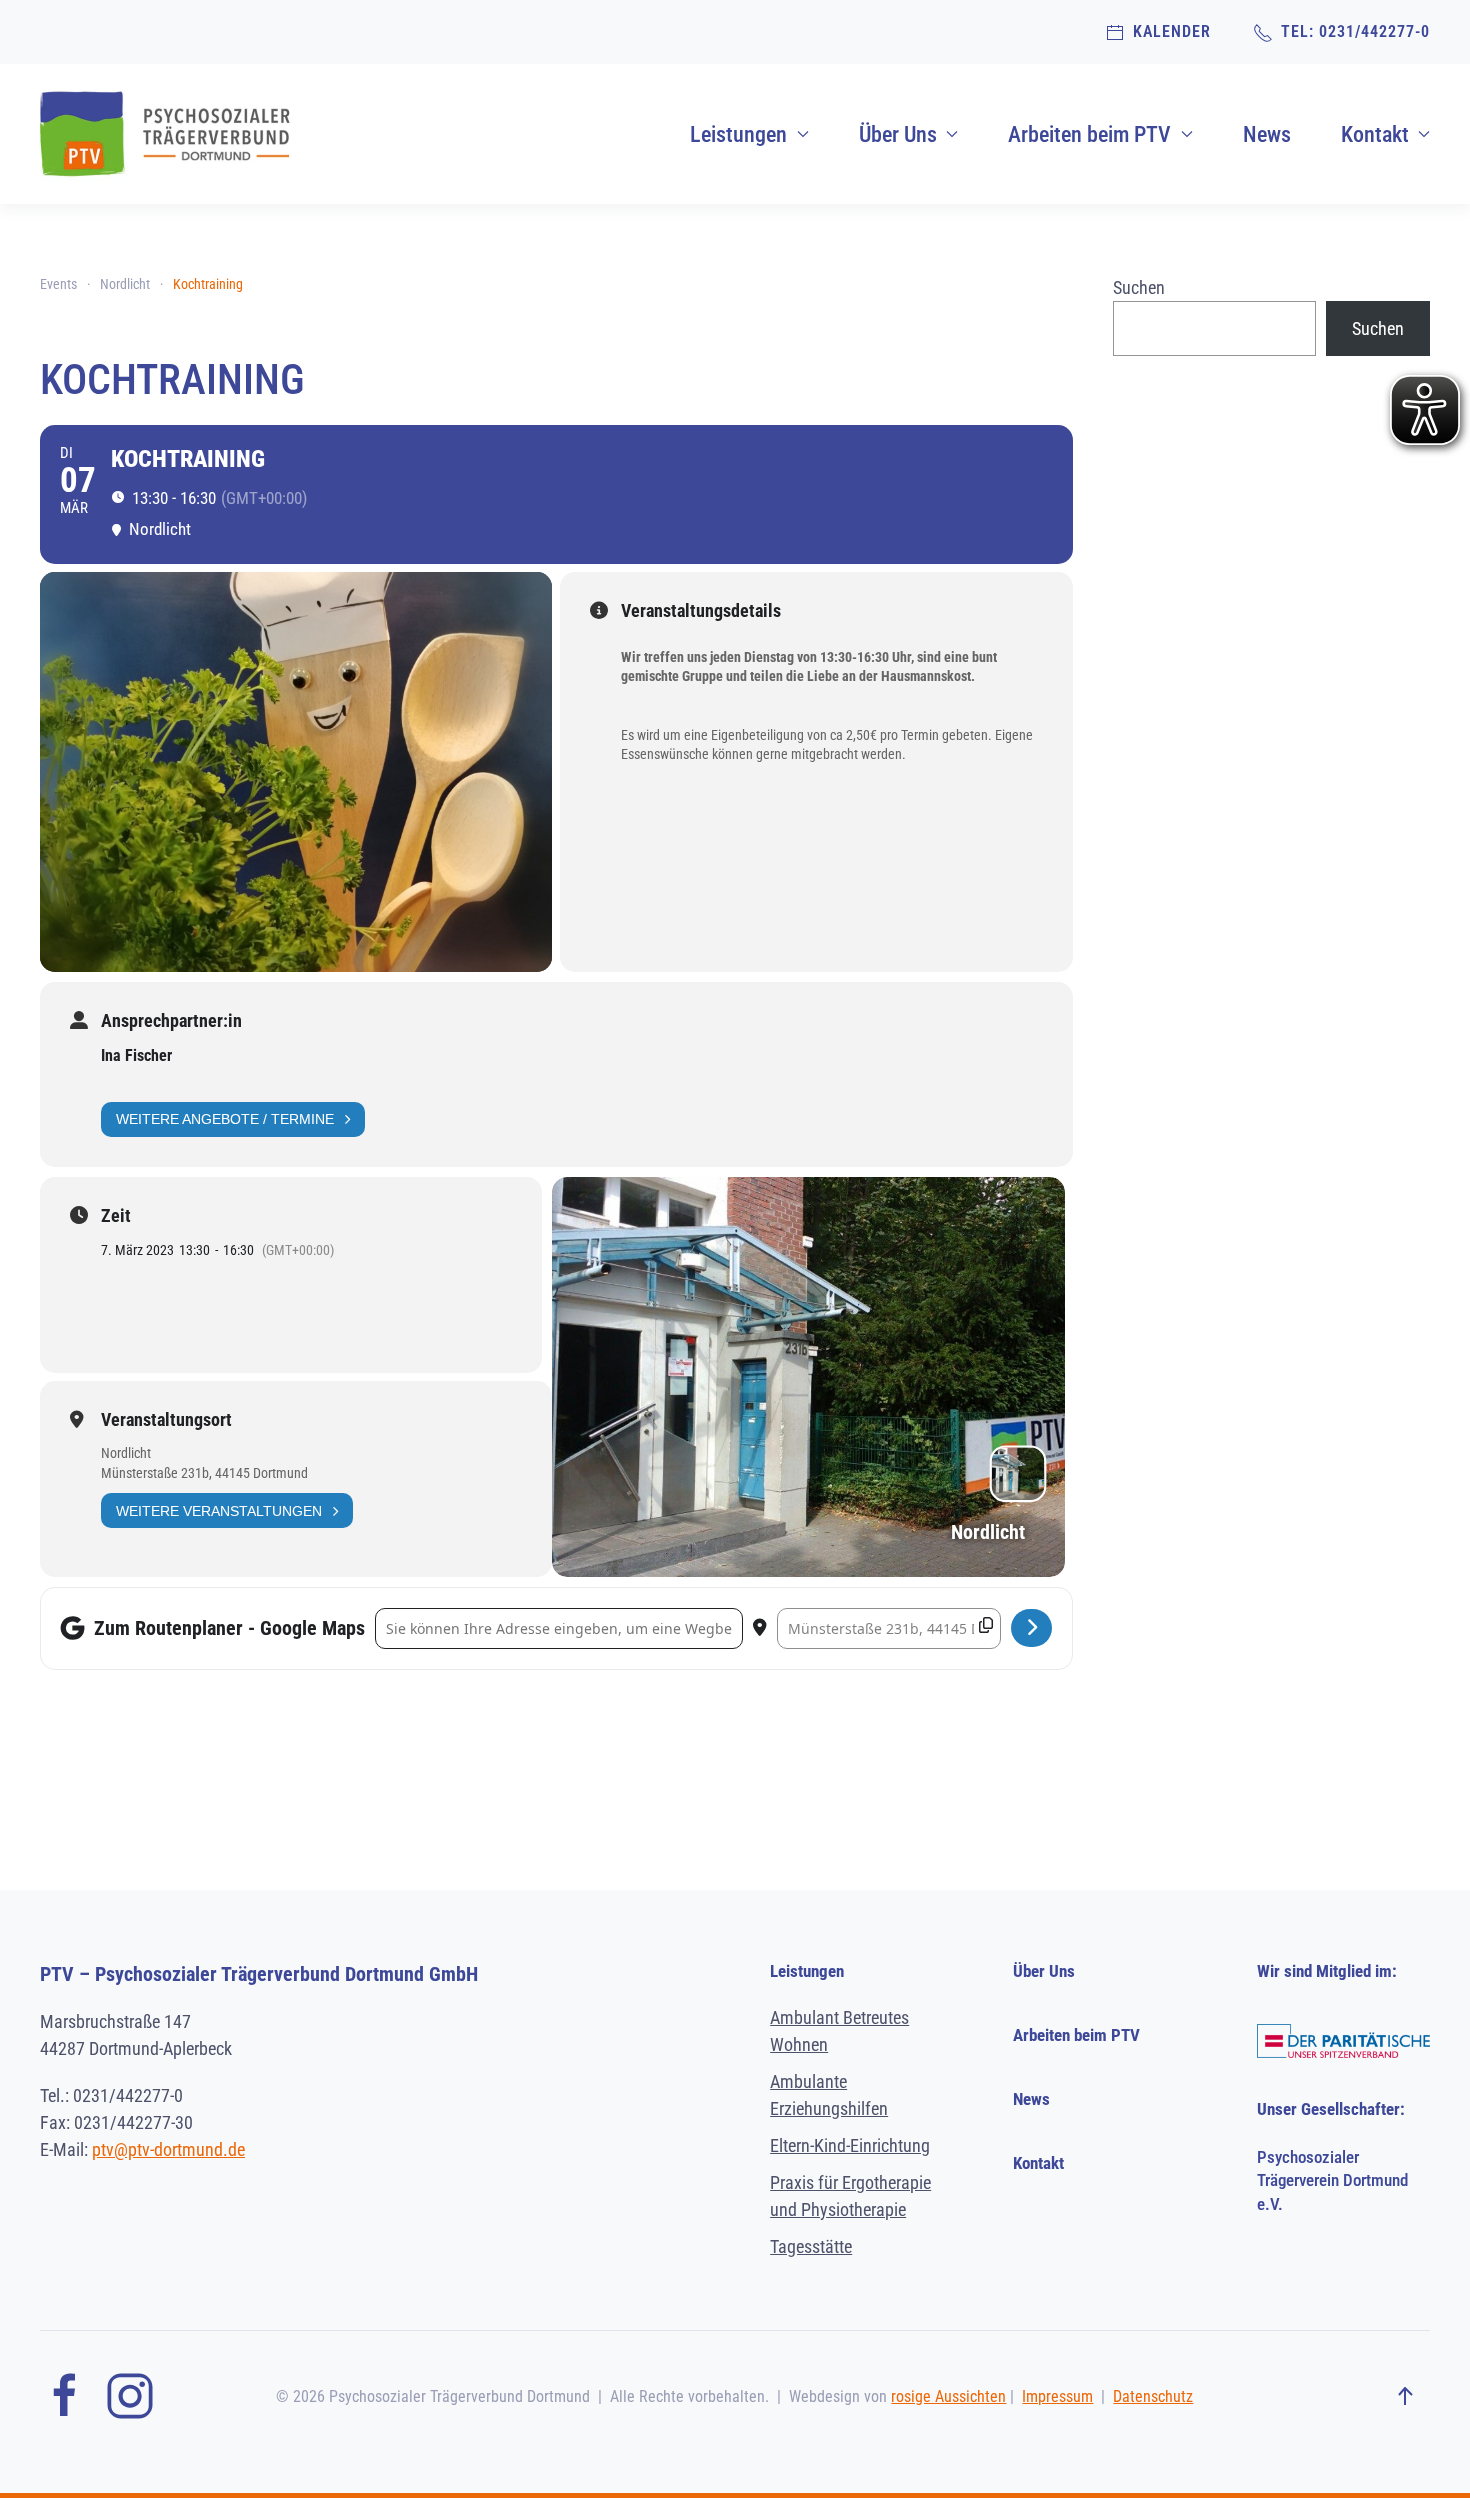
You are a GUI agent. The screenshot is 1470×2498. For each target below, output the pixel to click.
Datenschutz (1153, 2396)
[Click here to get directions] (1031, 1628)
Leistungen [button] (738, 134)
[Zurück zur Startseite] (165, 134)
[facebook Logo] (65, 2394)
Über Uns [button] (898, 134)
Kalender (1168, 31)
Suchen (1139, 287)
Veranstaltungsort (166, 1420)
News (1267, 134)
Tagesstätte (811, 2246)
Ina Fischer (136, 1055)
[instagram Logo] (130, 2394)
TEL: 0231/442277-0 (1351, 31)
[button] (1405, 2397)
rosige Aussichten (948, 2396)
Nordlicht (126, 1453)
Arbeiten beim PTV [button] (1089, 134)
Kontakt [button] (1375, 134)
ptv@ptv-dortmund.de (168, 2149)
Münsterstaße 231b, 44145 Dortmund (204, 1473)
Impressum (1057, 2396)
